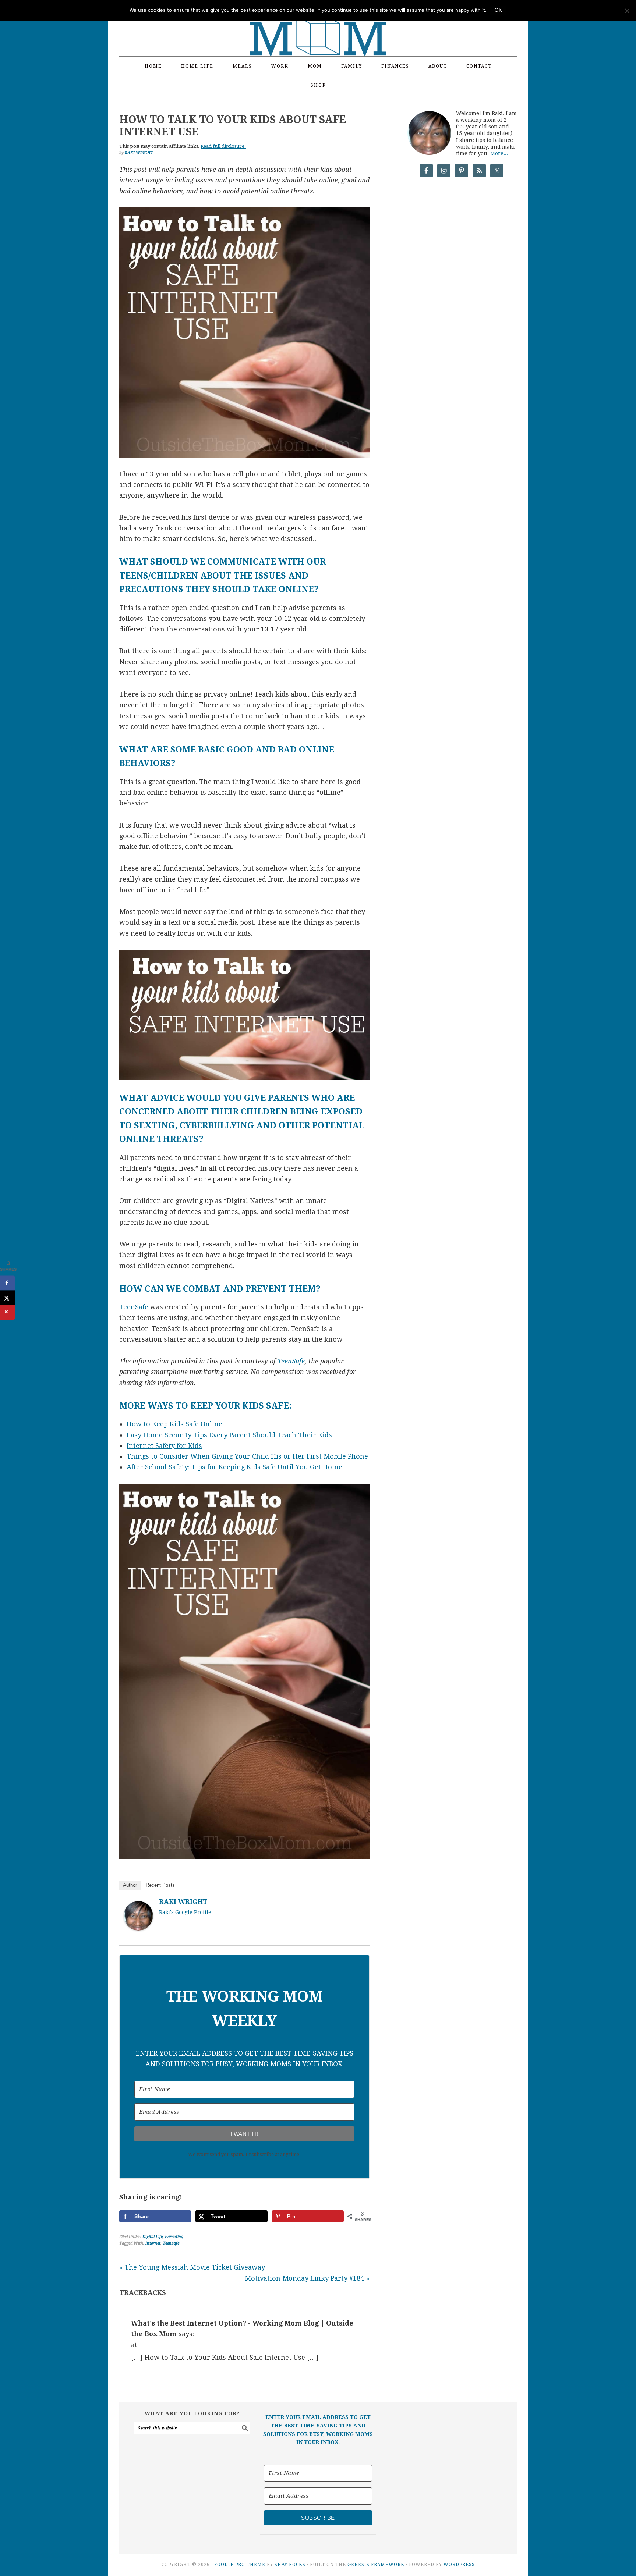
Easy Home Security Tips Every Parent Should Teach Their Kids (229, 1435)
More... (499, 153)
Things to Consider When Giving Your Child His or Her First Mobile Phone (247, 1456)
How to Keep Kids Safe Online (174, 1424)
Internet (153, 2243)
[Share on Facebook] (7, 1283)
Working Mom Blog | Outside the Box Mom (318, 24)
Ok (498, 10)
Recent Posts (160, 1885)
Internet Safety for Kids (164, 1446)
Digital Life (153, 2237)
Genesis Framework (376, 2565)
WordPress (459, 2565)
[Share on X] (7, 1298)
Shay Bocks (290, 2565)
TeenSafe (134, 1307)
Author (130, 1885)
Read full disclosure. (223, 146)
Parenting (174, 2237)
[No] (627, 11)
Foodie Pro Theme (240, 2565)
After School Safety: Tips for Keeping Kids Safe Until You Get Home (234, 1467)
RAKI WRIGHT (183, 1902)
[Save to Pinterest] (7, 1312)
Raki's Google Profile (185, 1912)
